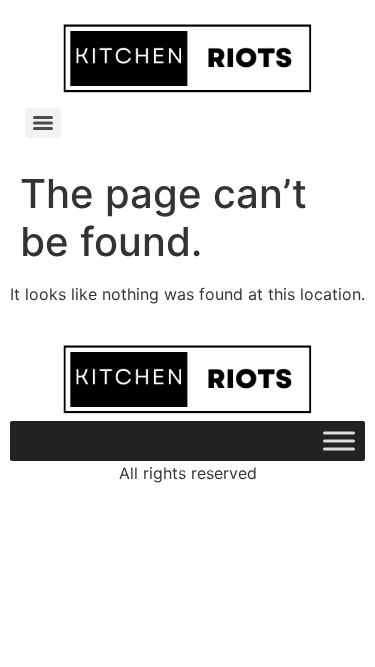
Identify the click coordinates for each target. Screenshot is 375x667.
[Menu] (43, 123)
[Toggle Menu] (339, 441)
